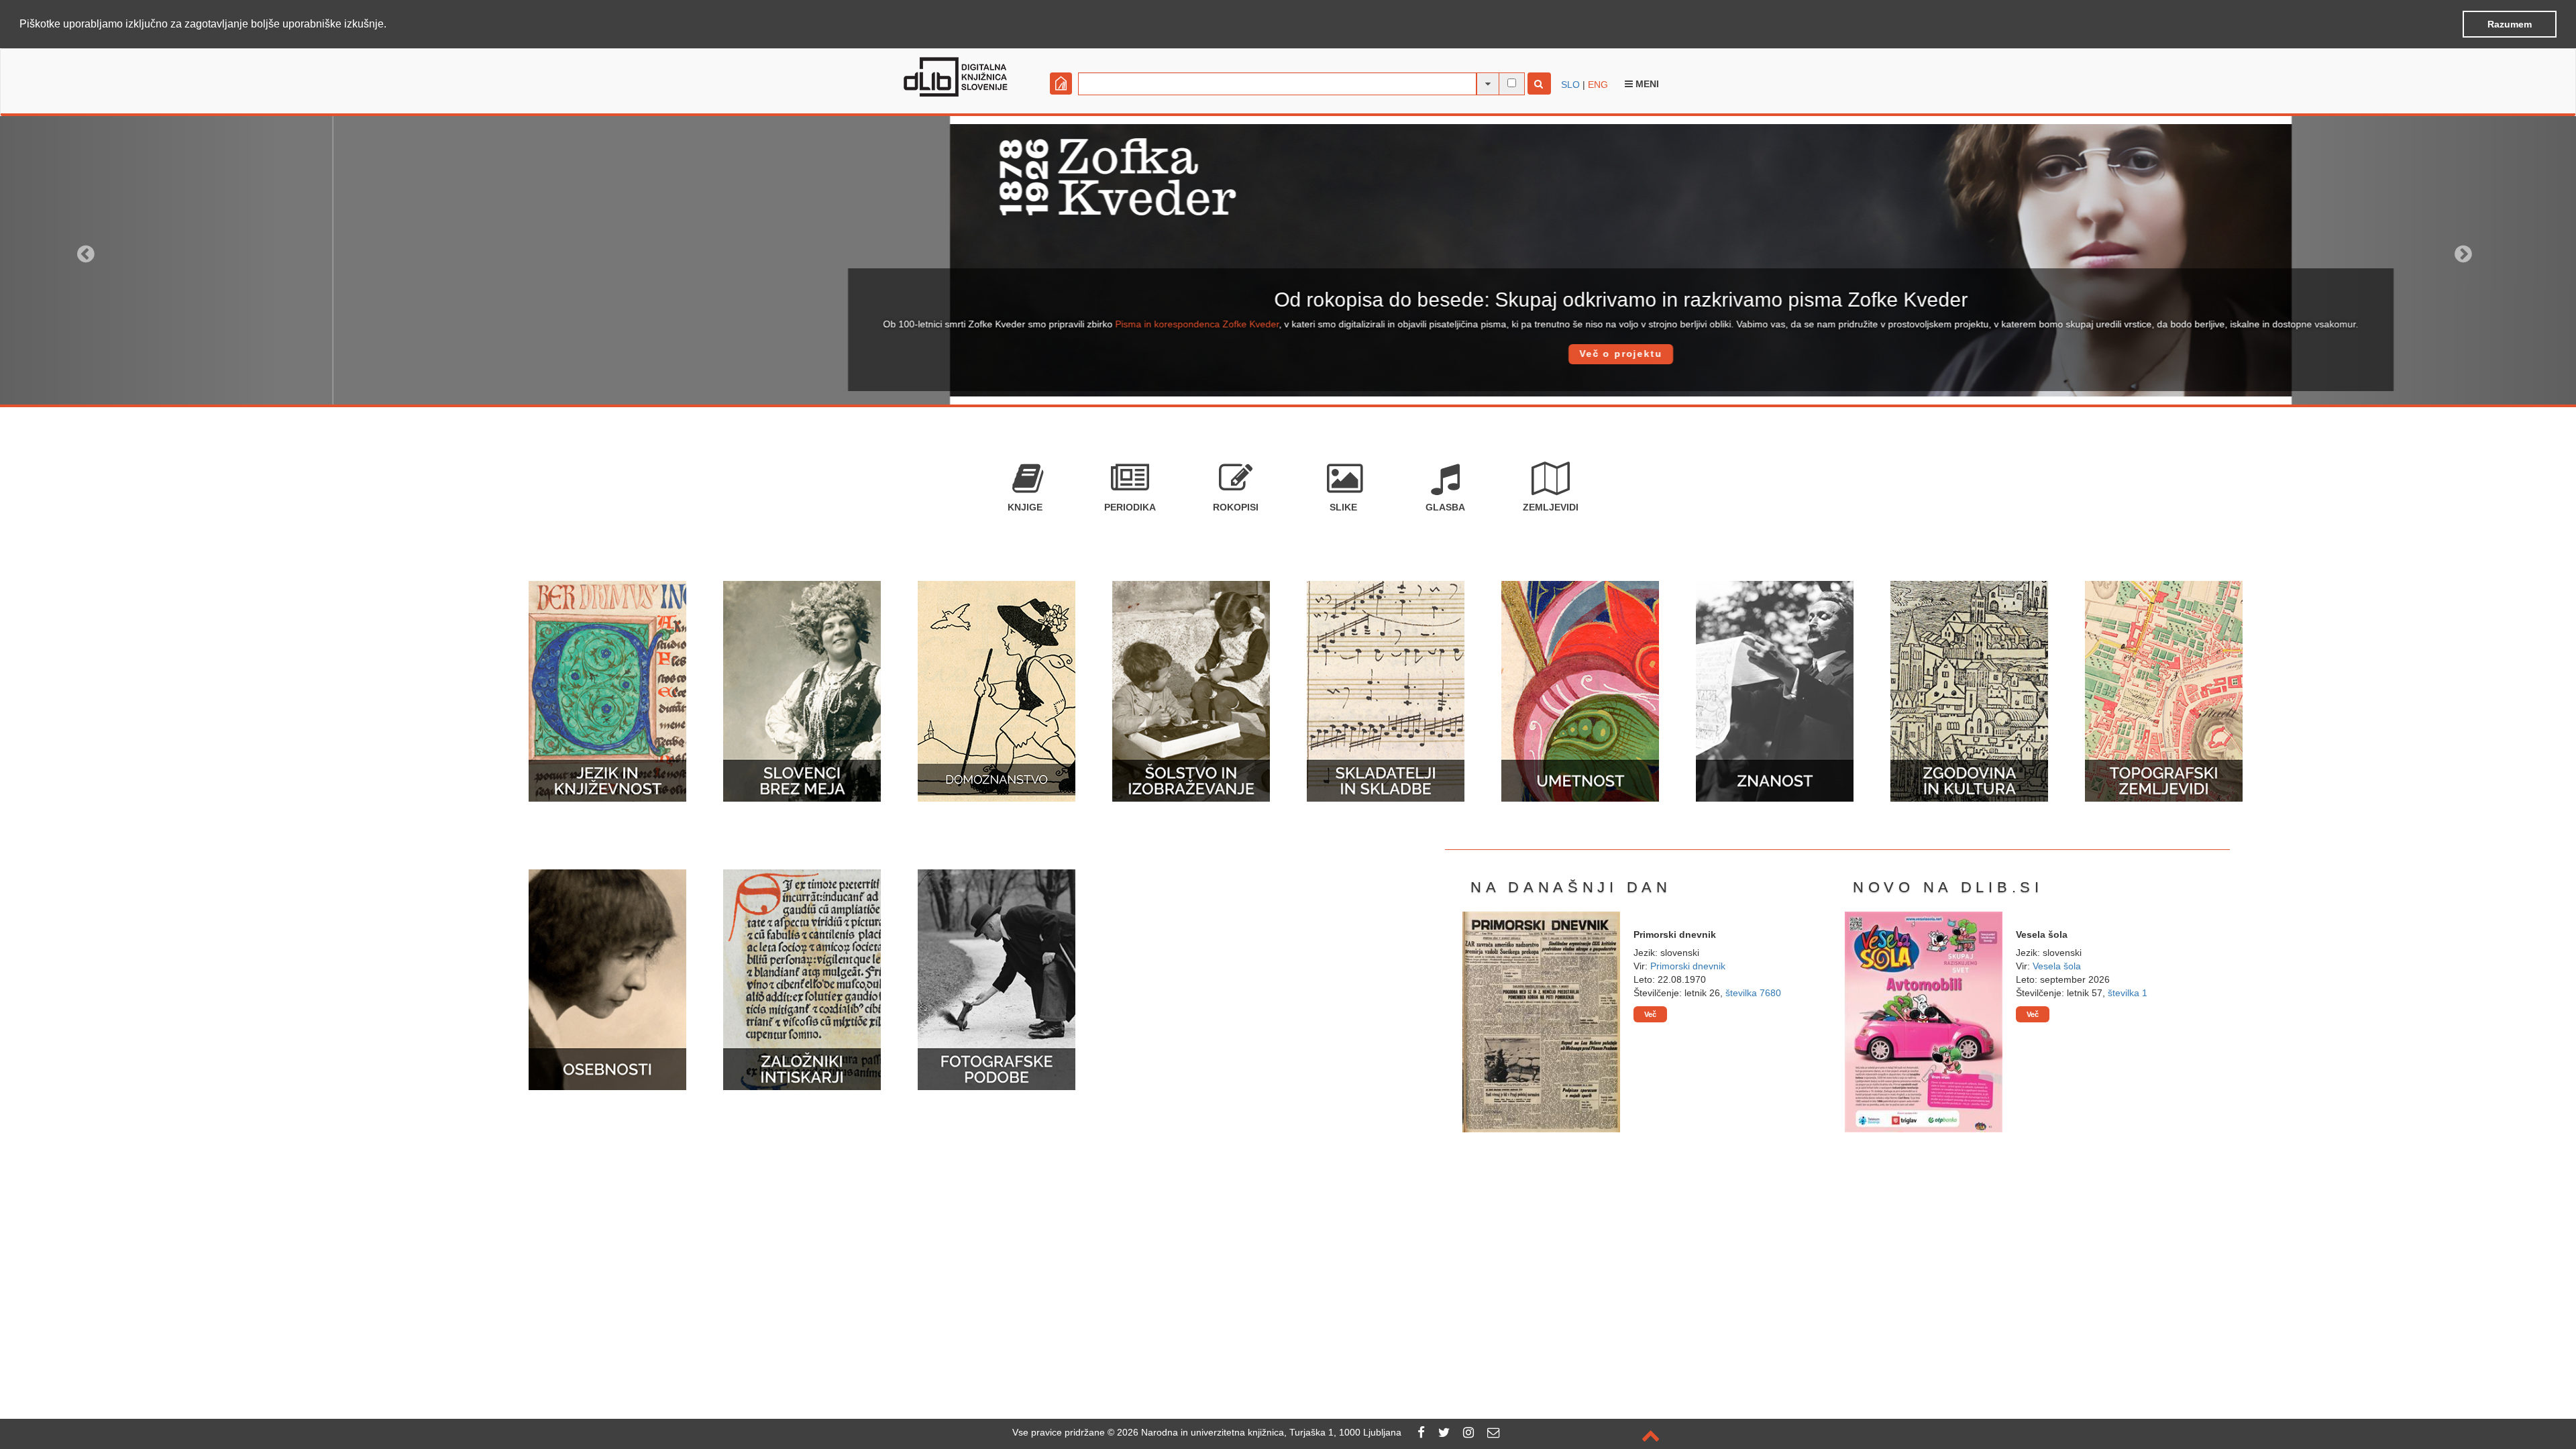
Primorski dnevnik (1688, 966)
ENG (1598, 85)
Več (1650, 1014)
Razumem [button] (2510, 24)
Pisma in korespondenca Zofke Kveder (865, 324)
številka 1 (2128, 993)
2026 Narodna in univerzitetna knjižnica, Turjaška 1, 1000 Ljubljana (1259, 1432)
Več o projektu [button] (1288, 354)
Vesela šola (2057, 966)
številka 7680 (1753, 993)
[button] (391, 25)
